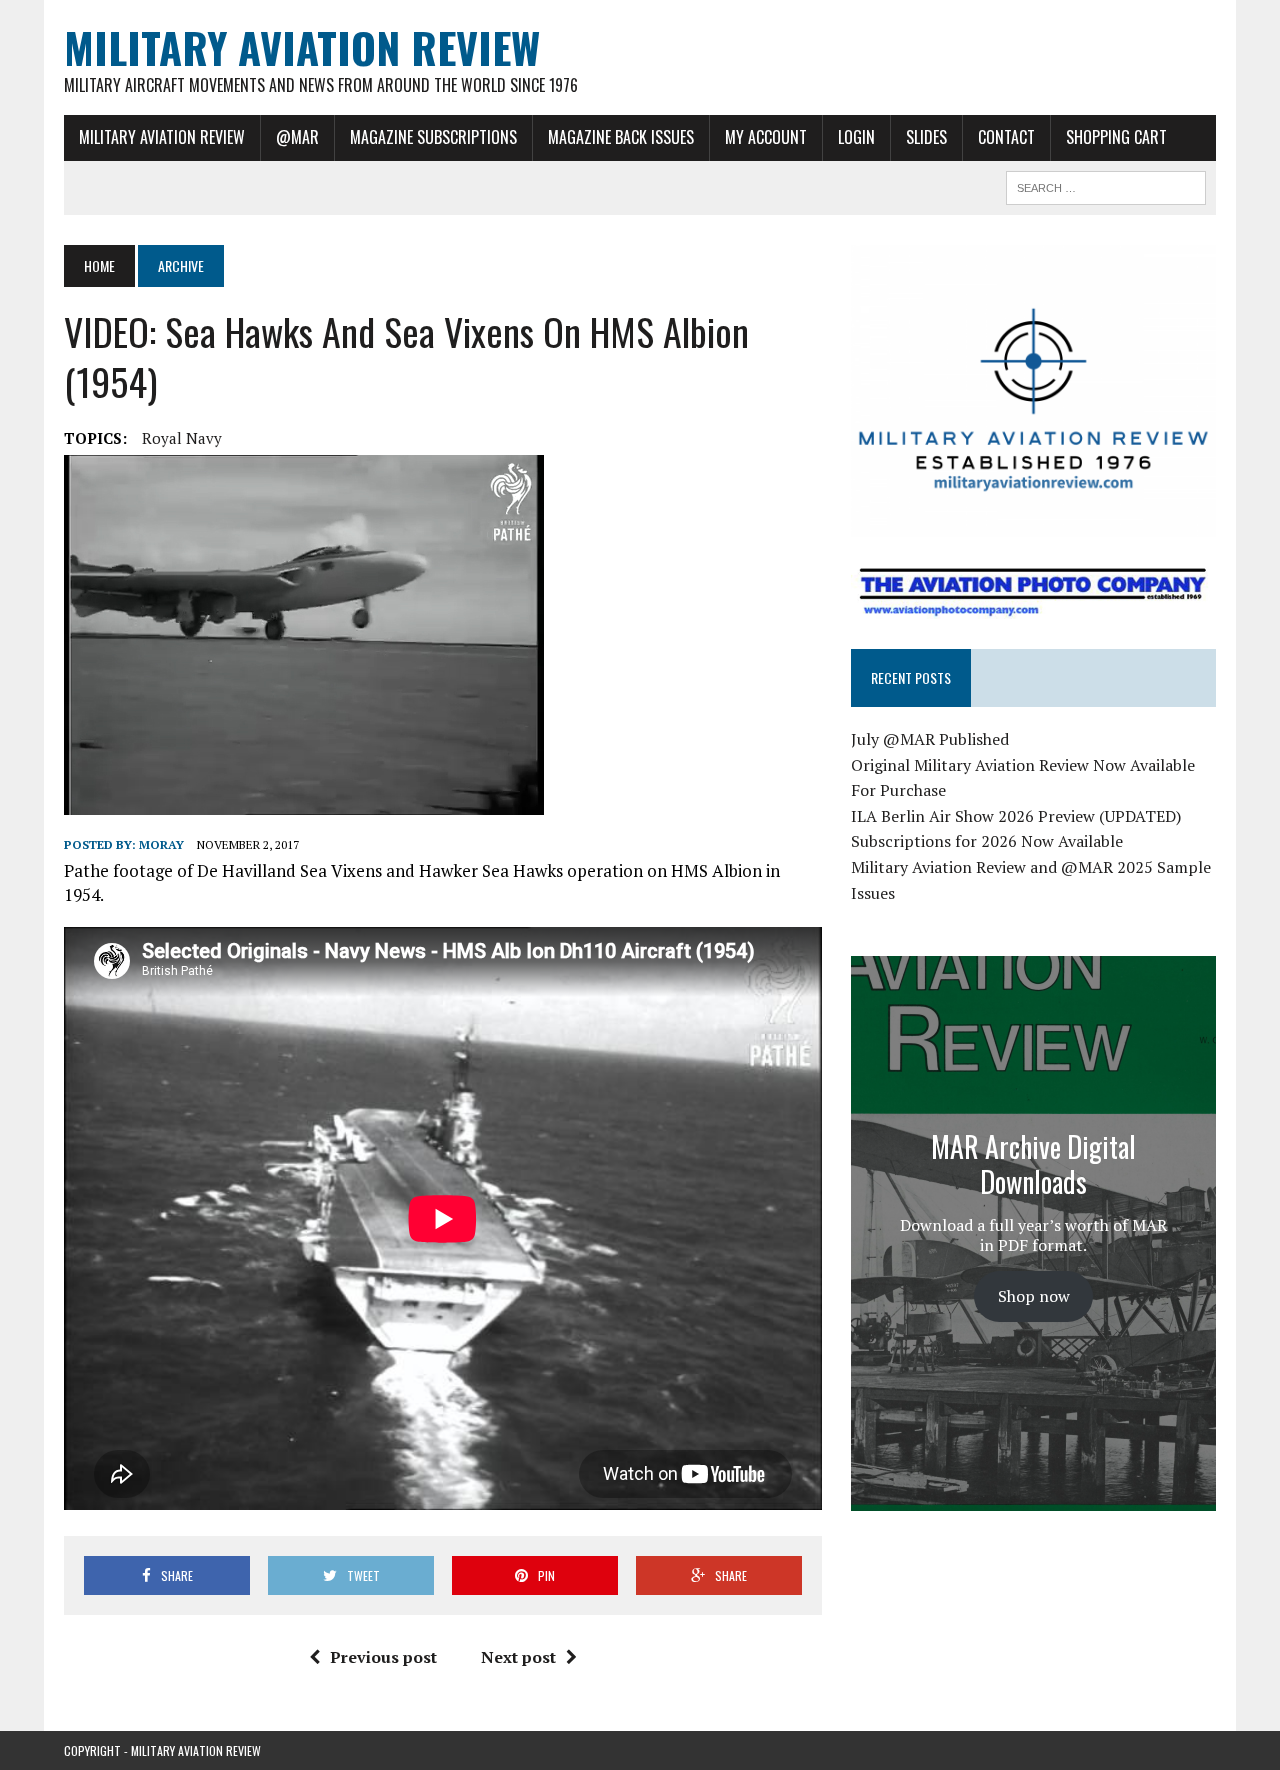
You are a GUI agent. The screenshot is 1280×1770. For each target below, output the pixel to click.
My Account (766, 137)
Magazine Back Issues (621, 137)
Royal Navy (182, 438)
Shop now (1034, 1296)
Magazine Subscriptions (433, 137)
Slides (926, 137)
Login (856, 137)
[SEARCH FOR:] (1106, 185)
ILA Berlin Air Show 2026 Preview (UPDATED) (1016, 816)
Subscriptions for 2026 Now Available (987, 841)
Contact (1006, 137)
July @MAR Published (930, 739)
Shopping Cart (1116, 137)
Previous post (383, 1657)
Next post (518, 1657)
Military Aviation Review (162, 137)
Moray (161, 844)
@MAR (297, 137)
